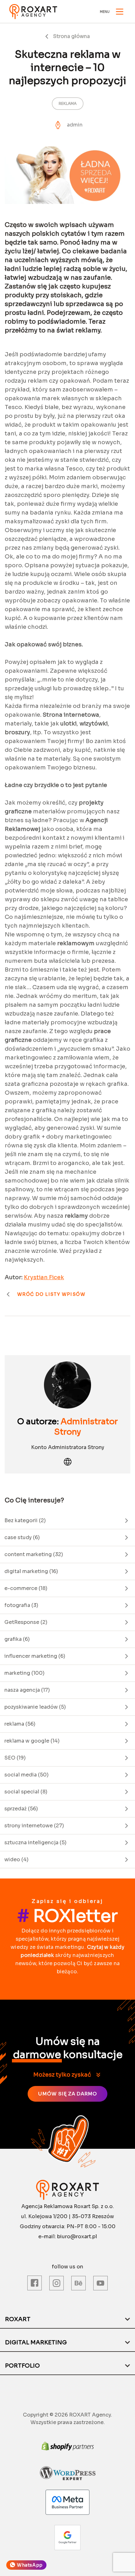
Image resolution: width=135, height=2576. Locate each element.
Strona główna (71, 36)
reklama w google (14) (32, 1741)
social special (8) (26, 1792)
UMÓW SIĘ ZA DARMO (67, 2094)
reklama (68, 103)
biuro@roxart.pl (77, 2236)
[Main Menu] (120, 12)
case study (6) (22, 1537)
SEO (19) (15, 1758)
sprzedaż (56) (21, 1809)
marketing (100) (24, 1673)
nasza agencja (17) (27, 1690)
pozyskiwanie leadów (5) (35, 1707)
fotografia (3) (21, 1605)
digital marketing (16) (31, 1571)
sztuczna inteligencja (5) (35, 1843)
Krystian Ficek (44, 1277)
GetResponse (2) (26, 1622)
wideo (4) (16, 1859)
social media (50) (27, 1775)
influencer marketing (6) (35, 1656)
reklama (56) (20, 1724)
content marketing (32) (34, 1554)
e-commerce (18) (26, 1588)
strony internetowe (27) (34, 1826)
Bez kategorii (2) (25, 1520)
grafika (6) (17, 1639)
